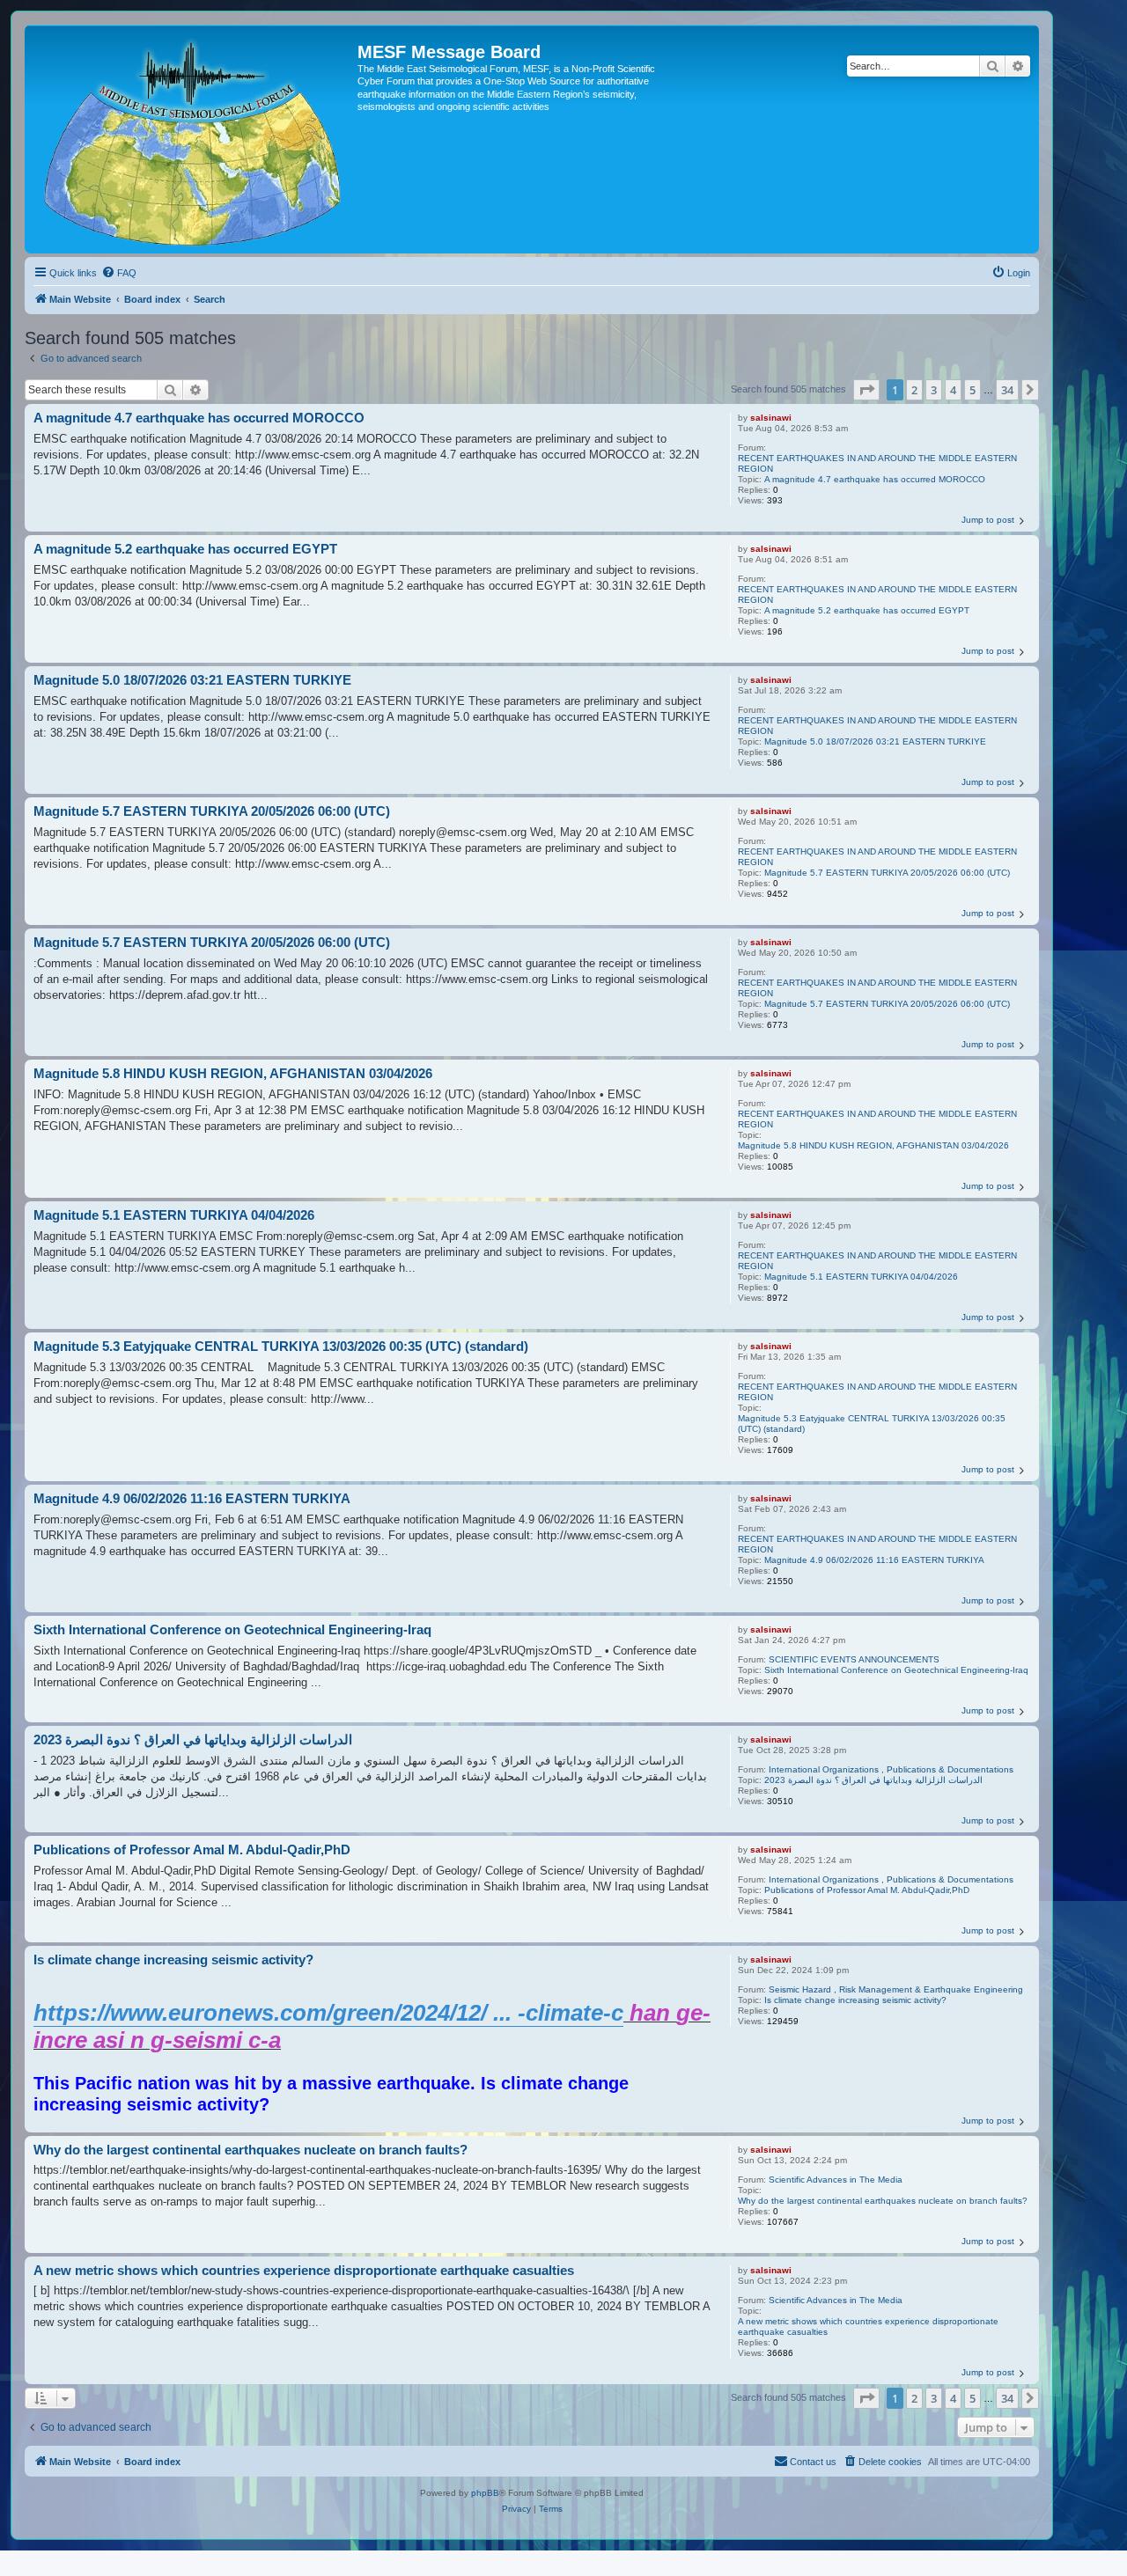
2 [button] (914, 390)
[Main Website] (193, 139)
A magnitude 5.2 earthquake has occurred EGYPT (867, 610)
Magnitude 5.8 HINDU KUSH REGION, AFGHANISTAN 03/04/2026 (873, 1145)
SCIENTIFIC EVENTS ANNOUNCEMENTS (854, 1659)
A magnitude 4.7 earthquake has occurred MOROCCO (875, 479)
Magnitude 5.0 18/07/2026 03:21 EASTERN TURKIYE (875, 741)
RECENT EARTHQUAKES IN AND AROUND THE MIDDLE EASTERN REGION (877, 463)
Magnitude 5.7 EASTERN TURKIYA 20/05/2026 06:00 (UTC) (887, 873)
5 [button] (972, 390)
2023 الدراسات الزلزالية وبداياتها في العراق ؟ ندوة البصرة (873, 1780)
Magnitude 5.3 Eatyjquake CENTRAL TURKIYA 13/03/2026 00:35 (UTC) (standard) (872, 1424)
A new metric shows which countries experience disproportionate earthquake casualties (868, 2326)
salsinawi (771, 418)
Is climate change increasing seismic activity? (855, 2000)
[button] (866, 390)
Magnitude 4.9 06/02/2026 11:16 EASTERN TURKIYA (874, 1560)
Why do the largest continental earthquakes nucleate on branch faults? (883, 2201)
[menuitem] (119, 273)
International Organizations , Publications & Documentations (891, 1769)
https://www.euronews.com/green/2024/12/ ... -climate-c (328, 2013)
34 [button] (1007, 390)
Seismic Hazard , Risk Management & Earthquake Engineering (896, 1989)
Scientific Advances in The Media (836, 2180)
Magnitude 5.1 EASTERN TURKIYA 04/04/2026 (861, 1277)
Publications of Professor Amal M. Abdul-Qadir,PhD (867, 1890)
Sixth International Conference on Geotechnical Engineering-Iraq (896, 1670)
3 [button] (934, 390)
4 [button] (953, 390)
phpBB (485, 2493)
